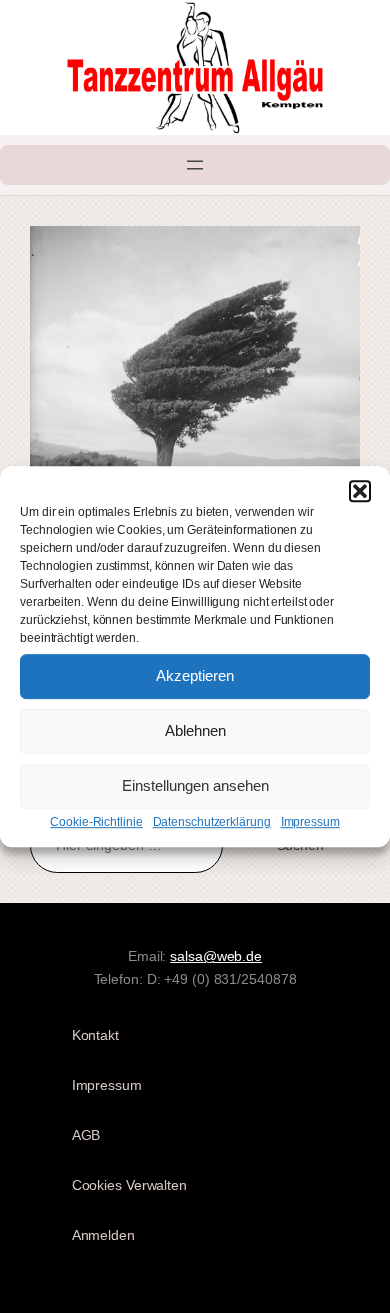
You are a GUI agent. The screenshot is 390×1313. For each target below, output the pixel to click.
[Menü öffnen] (195, 165)
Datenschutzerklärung (212, 822)
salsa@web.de (216, 956)
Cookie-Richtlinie (96, 822)
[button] (360, 491)
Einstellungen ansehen (195, 785)
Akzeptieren (195, 675)
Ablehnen (195, 730)
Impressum (310, 822)
